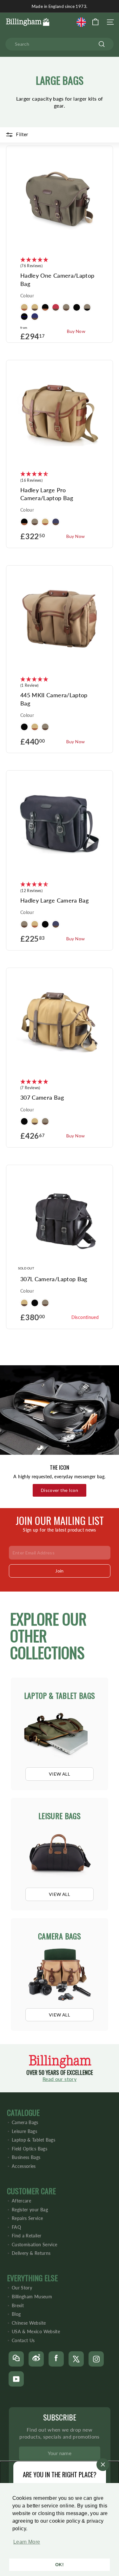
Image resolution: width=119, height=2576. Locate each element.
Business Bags (26, 2157)
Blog (16, 2314)
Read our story (60, 2079)
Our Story (22, 2288)
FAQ (16, 2227)
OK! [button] (60, 2565)
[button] (25, 2545)
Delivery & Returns (31, 2253)
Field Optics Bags (30, 2149)
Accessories (24, 2166)
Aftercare (21, 2201)
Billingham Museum (32, 2297)
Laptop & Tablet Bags (33, 2140)
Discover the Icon (60, 1490)
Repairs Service (27, 2218)
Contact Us (23, 2340)
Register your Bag (30, 2210)
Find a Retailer (26, 2236)
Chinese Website (29, 2323)
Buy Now (76, 331)
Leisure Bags (24, 2131)
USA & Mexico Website (36, 2331)
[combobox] (60, 44)
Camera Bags (25, 2122)
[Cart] (95, 22)
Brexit (18, 2305)
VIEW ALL (60, 1774)
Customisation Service (34, 2245)
